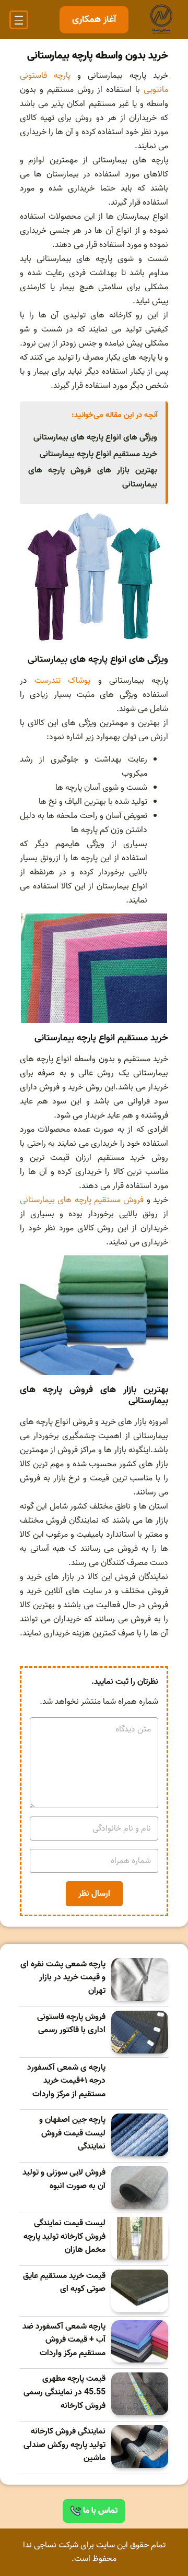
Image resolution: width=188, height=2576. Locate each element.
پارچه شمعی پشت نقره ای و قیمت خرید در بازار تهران (63, 1978)
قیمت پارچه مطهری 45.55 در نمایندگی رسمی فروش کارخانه (64, 2392)
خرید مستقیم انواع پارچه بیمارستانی (98, 454)
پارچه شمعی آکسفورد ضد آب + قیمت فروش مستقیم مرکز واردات (64, 2340)
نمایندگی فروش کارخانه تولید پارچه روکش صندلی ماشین (64, 2445)
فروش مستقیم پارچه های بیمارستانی (82, 1200)
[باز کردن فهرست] (19, 20)
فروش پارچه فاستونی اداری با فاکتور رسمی (71, 2024)
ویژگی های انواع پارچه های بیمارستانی (95, 437)
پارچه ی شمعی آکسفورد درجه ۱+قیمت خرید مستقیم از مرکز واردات (66, 2081)
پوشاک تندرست (62, 681)
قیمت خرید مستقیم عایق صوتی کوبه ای (64, 2283)
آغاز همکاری (94, 20)
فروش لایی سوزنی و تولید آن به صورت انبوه (64, 2180)
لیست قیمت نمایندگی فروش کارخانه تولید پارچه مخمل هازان (64, 2237)
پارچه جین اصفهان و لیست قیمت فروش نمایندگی (72, 2133)
